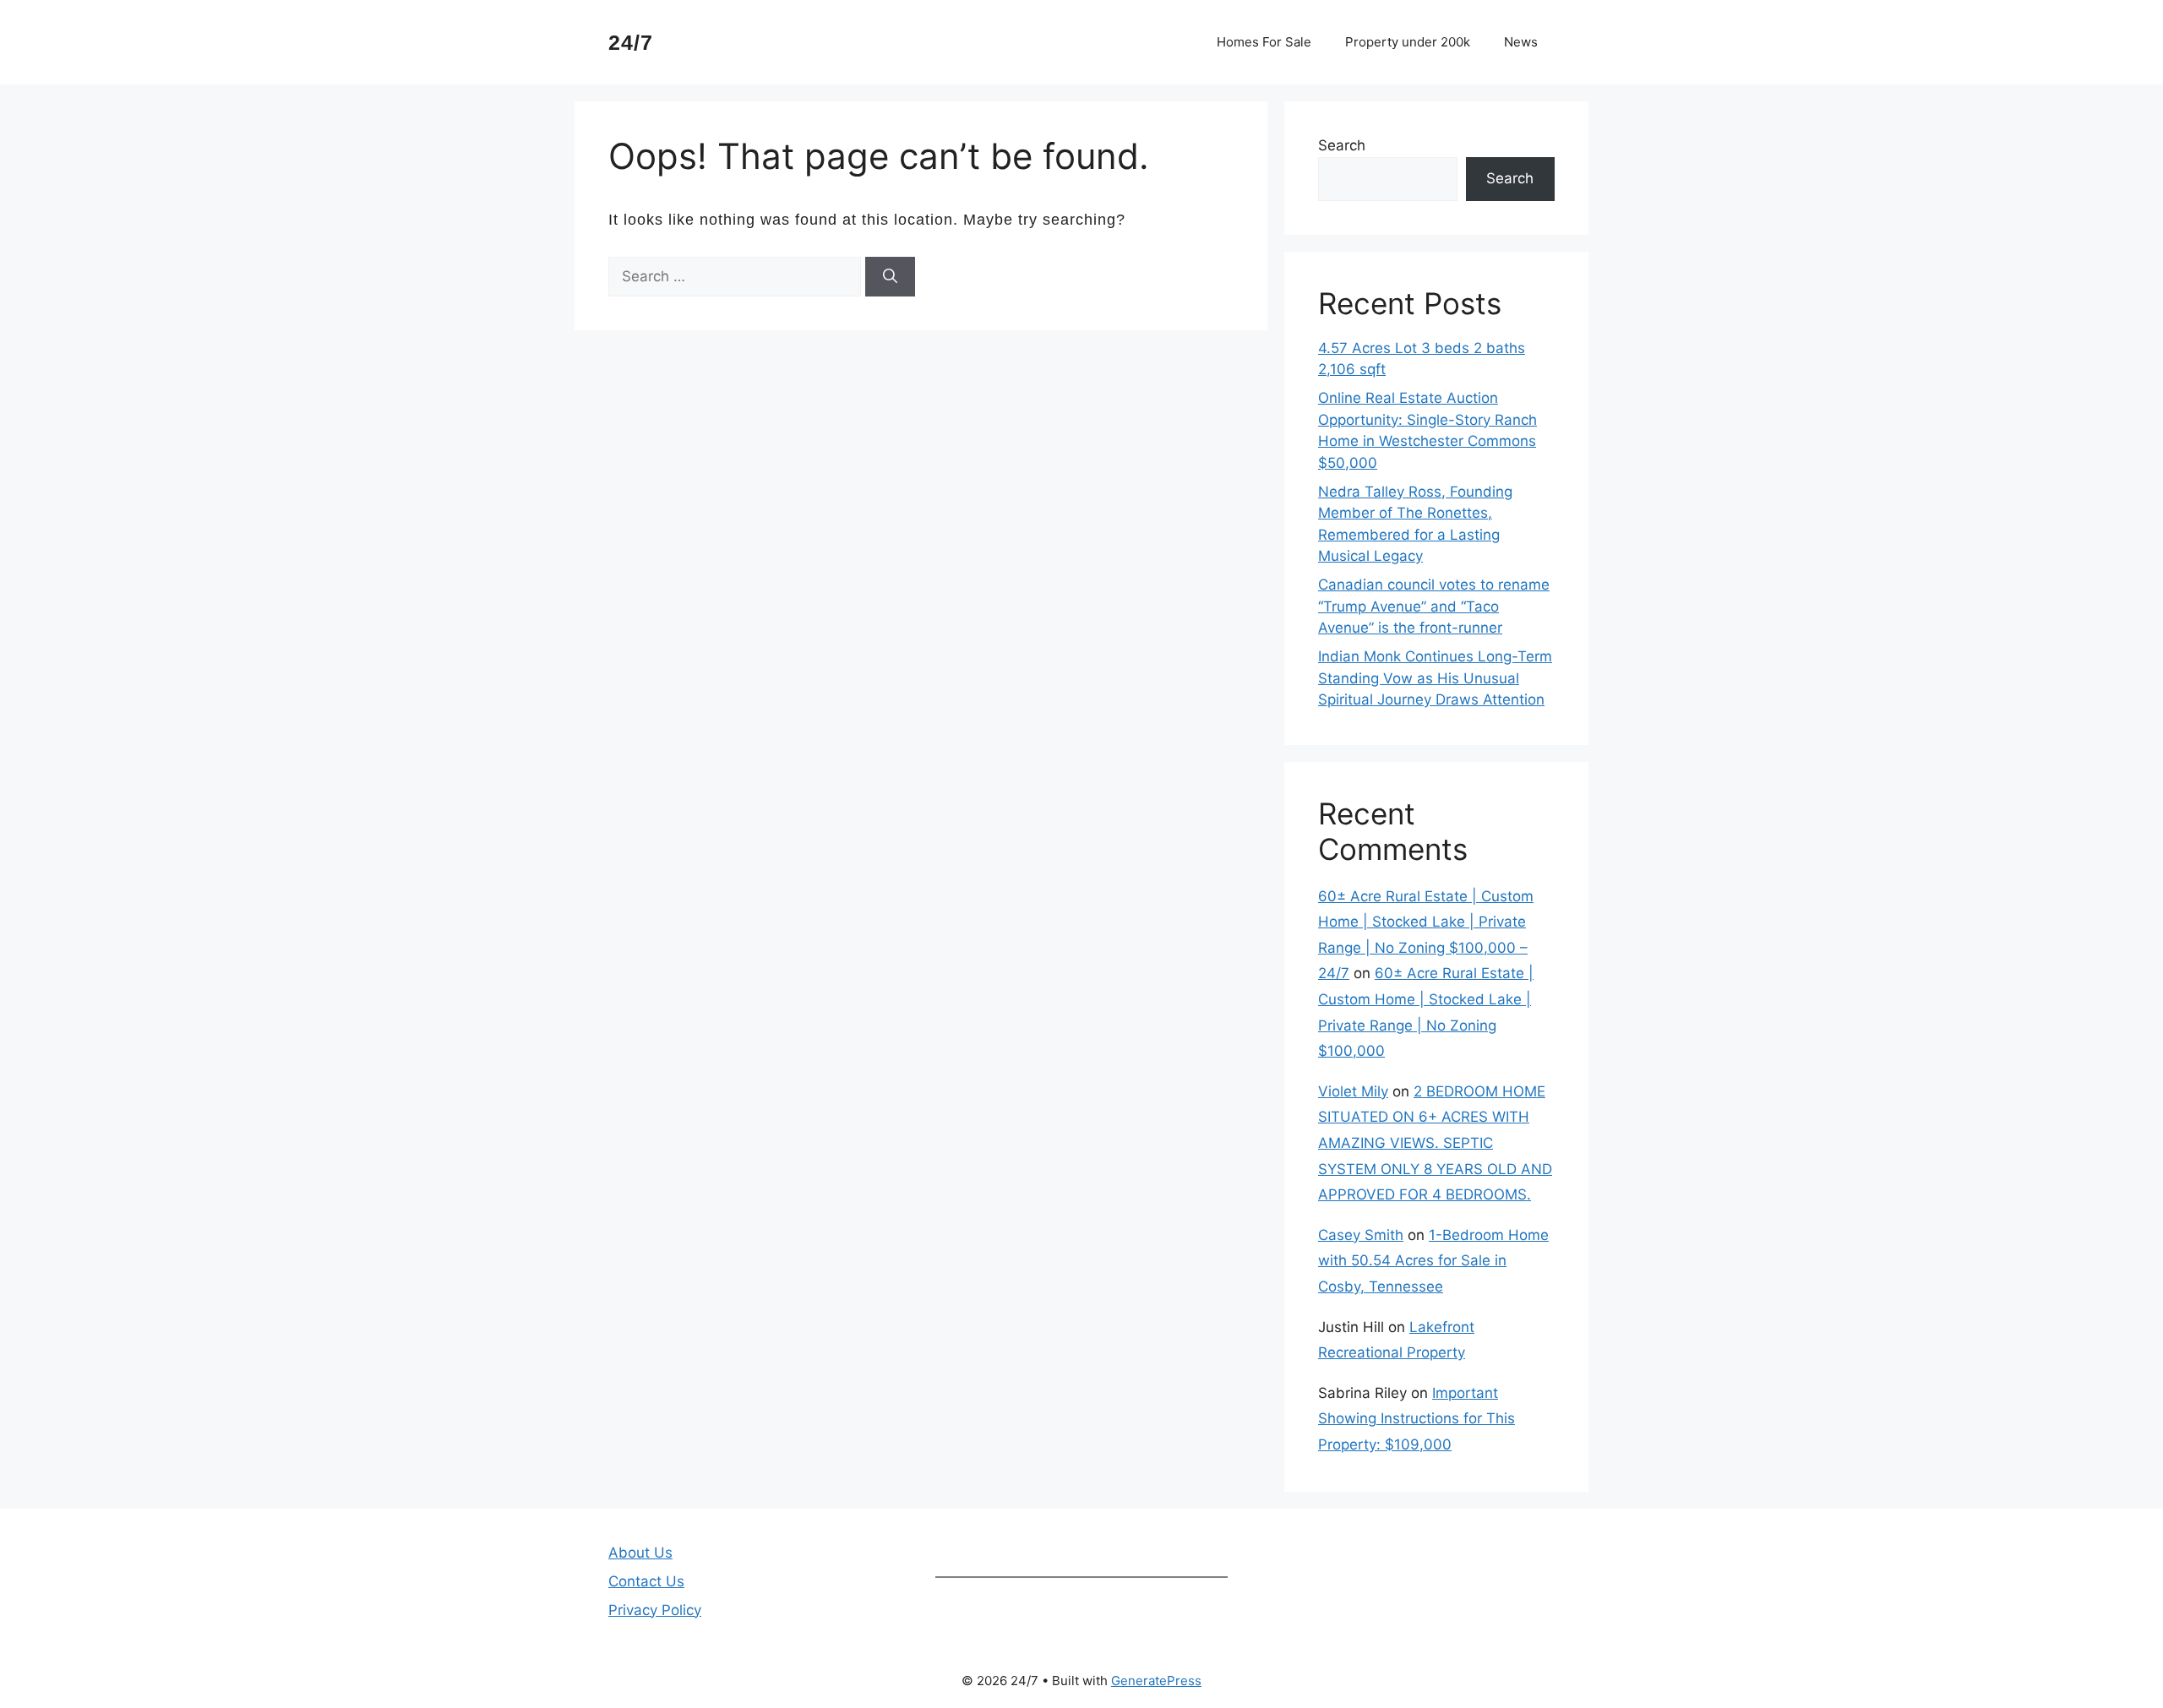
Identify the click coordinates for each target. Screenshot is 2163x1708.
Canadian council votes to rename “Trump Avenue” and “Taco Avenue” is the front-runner (1434, 606)
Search (1342, 145)
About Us (640, 1553)
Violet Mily (1353, 1091)
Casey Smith (1361, 1235)
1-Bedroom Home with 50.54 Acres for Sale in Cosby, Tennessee (1433, 1261)
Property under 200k (1408, 42)
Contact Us (646, 1581)
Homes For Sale (1264, 42)
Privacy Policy (655, 1610)
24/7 (631, 42)
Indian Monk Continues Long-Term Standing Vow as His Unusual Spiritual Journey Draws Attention (1435, 678)
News (1521, 42)
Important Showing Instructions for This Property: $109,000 (1417, 1419)
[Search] (890, 277)
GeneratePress (1156, 1681)
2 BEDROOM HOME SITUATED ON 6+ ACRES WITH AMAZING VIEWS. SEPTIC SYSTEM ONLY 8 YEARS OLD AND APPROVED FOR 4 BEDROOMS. (1435, 1143)
